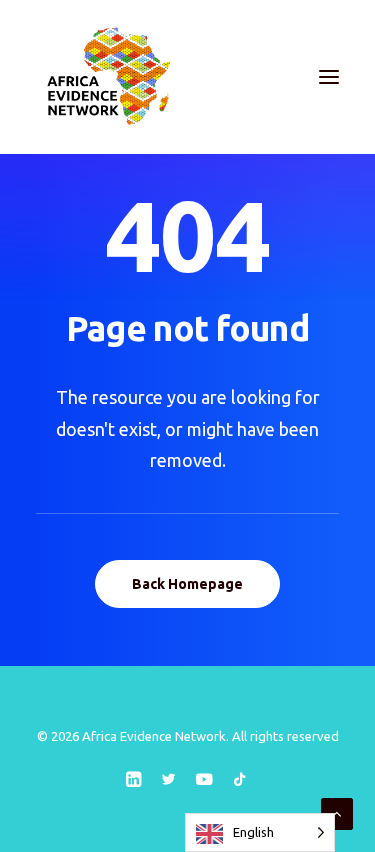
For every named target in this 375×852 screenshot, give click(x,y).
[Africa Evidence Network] (106, 77)
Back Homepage (187, 584)
